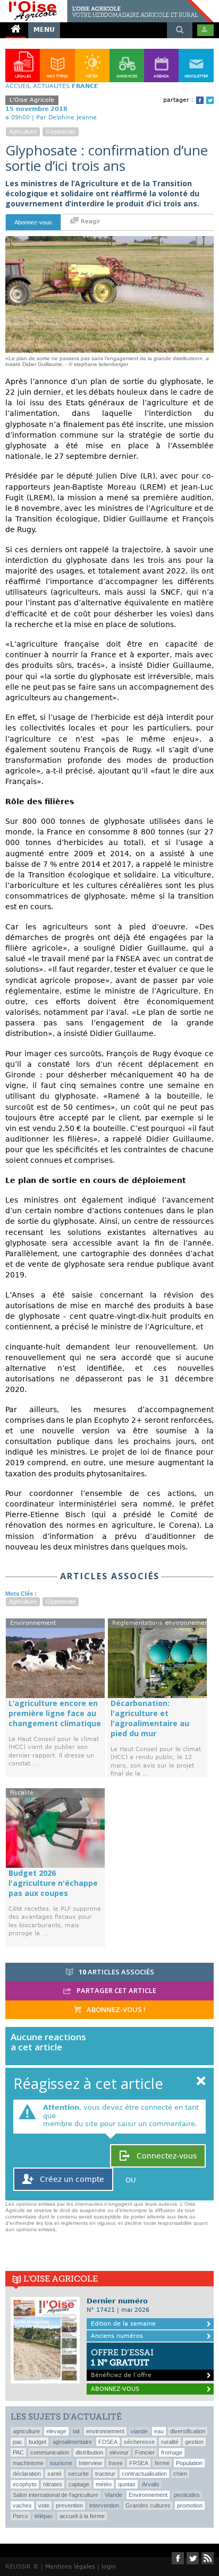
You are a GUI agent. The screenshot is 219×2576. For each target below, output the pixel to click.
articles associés (116, 1972)
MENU (44, 30)
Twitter (210, 100)
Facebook (200, 100)
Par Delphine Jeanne (66, 118)
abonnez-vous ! (115, 2009)
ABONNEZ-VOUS (115, 2389)
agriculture (23, 132)
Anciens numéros (117, 2336)
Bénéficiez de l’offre (122, 2363)
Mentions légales (70, 2567)
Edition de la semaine (123, 2324)
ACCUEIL (18, 86)
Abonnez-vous (33, 222)
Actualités (51, 86)
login (109, 2567)
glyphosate (61, 132)
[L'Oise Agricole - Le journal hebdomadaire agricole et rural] (107, 4)
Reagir (90, 221)
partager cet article (116, 1990)
